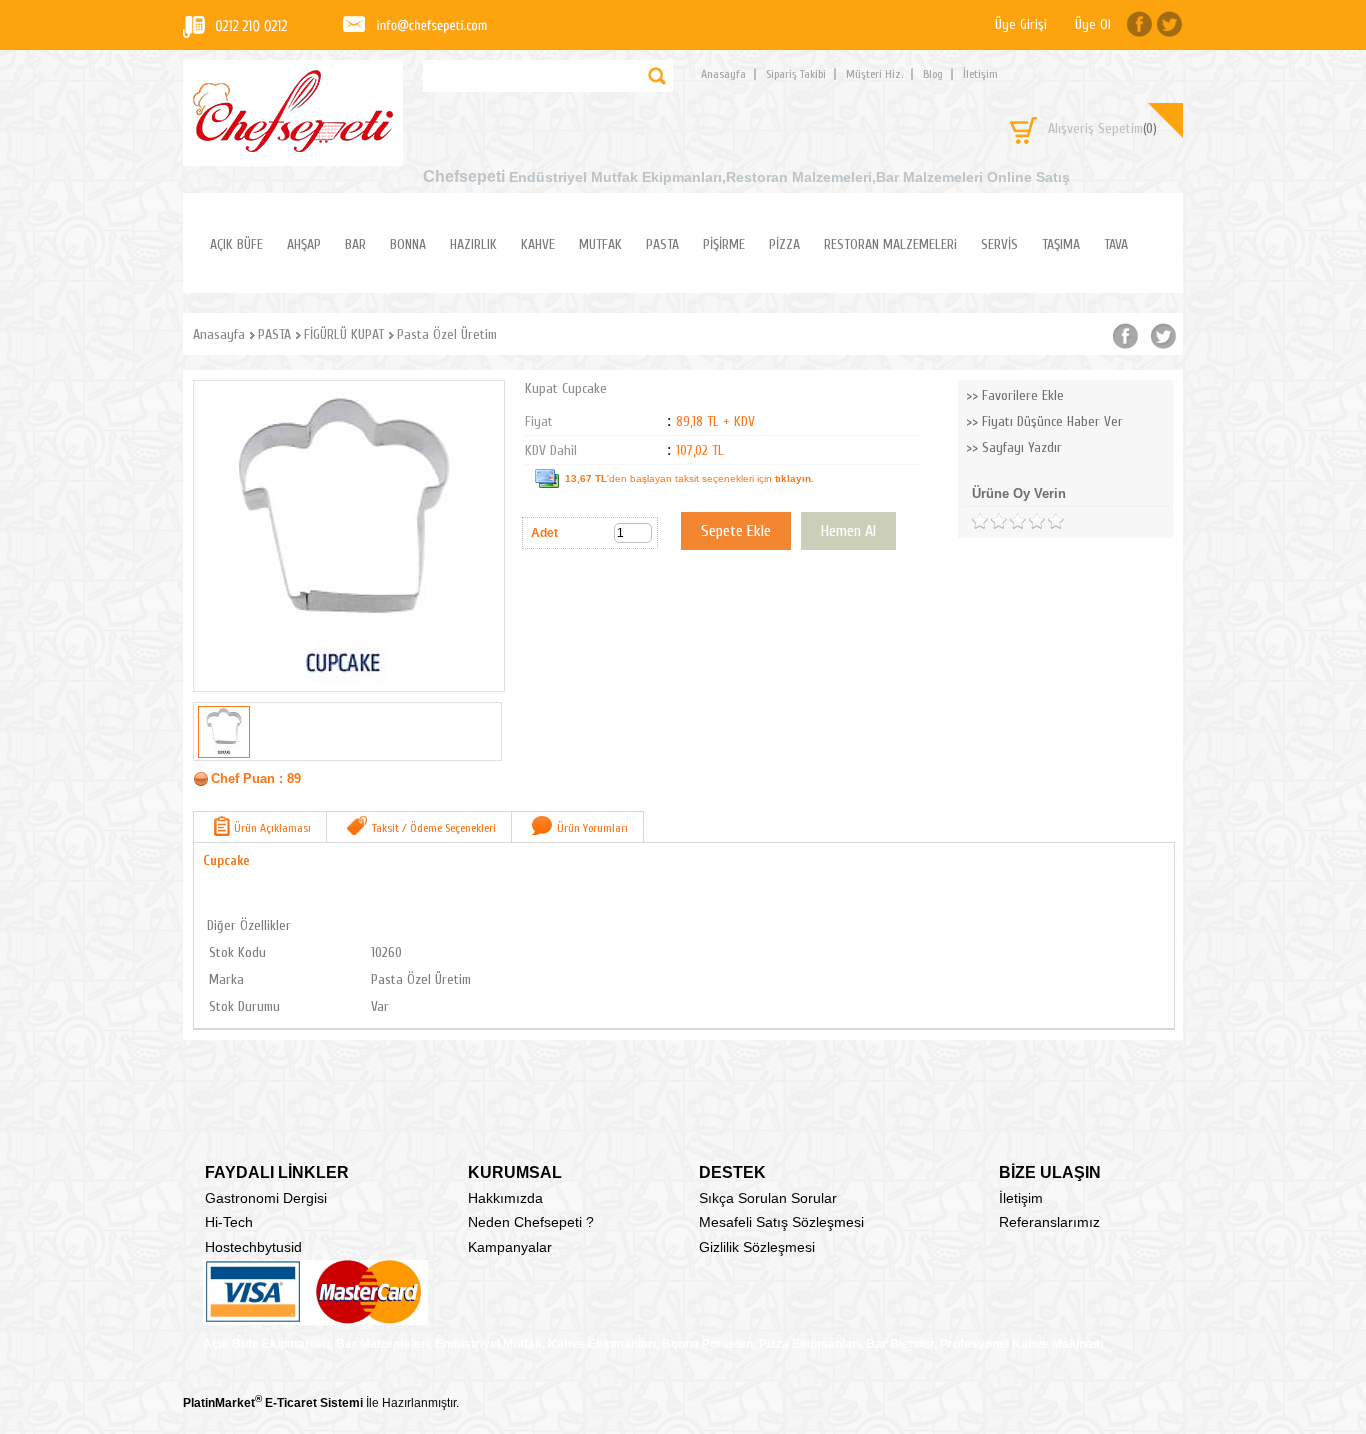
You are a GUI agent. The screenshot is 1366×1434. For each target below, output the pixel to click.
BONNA (408, 244)
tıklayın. (794, 478)
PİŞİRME (724, 244)
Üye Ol (1093, 24)
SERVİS (999, 244)
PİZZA (784, 244)
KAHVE (538, 244)
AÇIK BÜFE (236, 244)
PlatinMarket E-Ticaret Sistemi (273, 1403)
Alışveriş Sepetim (1102, 128)
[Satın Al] (848, 531)
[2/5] (989, 521)
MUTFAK (600, 244)
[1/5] (979, 521)
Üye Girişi (1021, 24)
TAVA (1116, 244)
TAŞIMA (1061, 244)
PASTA (662, 244)
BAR (355, 244)
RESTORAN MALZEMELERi (890, 244)
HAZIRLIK (473, 244)
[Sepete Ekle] (736, 531)
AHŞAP (304, 244)
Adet (544, 533)
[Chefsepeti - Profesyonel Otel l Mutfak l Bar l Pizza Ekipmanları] (293, 146)
